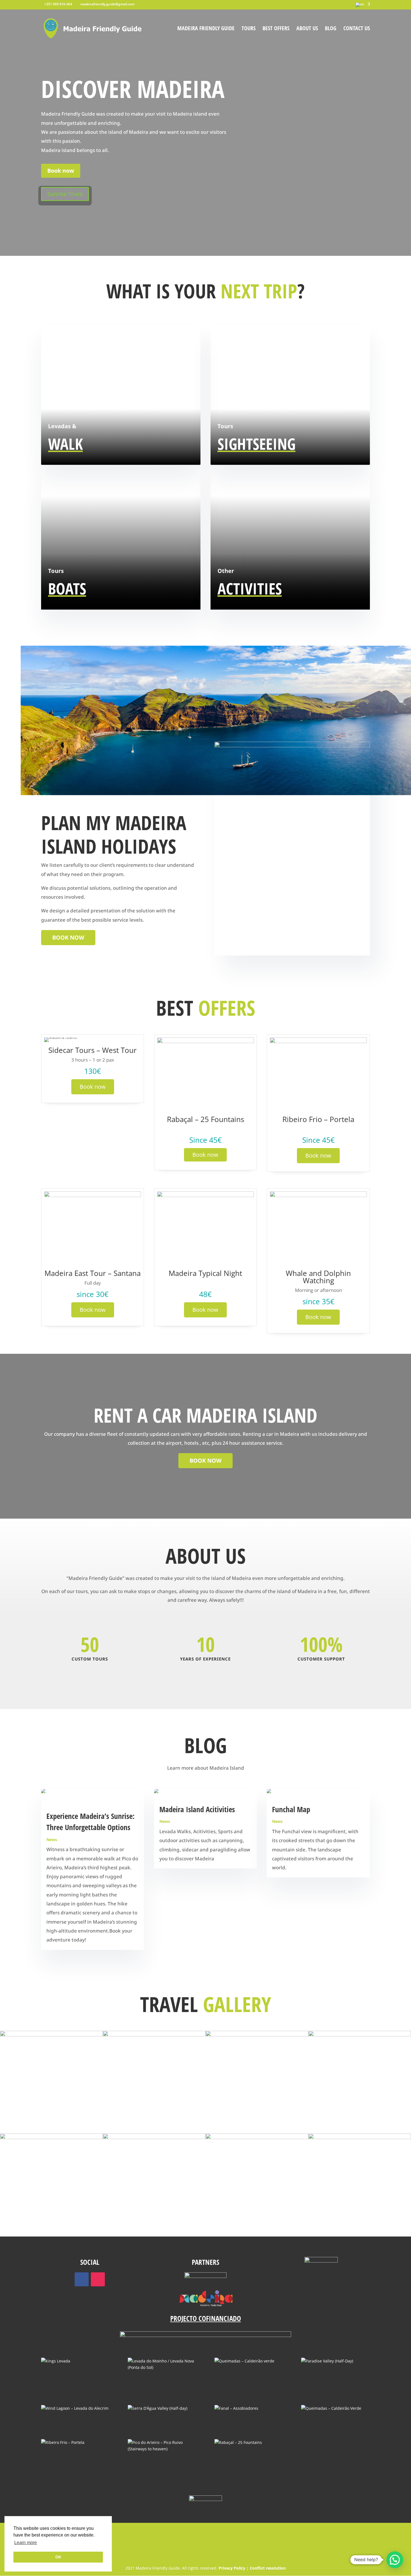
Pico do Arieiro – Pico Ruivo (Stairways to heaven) (154, 2461)
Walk (65, 444)
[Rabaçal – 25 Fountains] (249, 2442)
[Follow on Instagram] (98, 2279)
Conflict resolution (268, 2568)
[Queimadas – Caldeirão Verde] (335, 2408)
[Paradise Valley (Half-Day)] (335, 2361)
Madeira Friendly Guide (206, 29)
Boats (67, 588)
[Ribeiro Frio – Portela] (75, 2442)
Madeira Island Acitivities (197, 1809)
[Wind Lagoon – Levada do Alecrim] (75, 2408)
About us (307, 29)
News (52, 1840)
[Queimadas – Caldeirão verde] (249, 2361)
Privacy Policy (232, 2568)
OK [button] (58, 2557)
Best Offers (276, 29)
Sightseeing (257, 444)
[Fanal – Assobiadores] (249, 2408)
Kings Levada (54, 2370)
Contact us (357, 29)
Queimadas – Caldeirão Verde (329, 2418)
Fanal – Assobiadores (235, 2418)
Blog (331, 29)
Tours (249, 29)
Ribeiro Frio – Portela (62, 2451)
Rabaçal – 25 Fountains (237, 2451)
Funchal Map (291, 1809)
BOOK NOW (68, 937)
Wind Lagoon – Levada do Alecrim (74, 2418)
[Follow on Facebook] (82, 2279)
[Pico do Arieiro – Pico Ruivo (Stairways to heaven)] (162, 2446)
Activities (250, 588)
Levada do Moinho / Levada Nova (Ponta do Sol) (160, 2380)
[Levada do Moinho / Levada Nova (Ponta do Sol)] (162, 2364)
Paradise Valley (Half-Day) (326, 2370)
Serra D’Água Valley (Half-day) (157, 2418)
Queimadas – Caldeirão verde (243, 2370)
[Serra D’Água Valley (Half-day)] (162, 2408)
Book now (61, 171)
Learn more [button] (26, 2543)
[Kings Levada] (75, 2361)
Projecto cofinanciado (206, 2318)
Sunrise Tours (65, 194)
